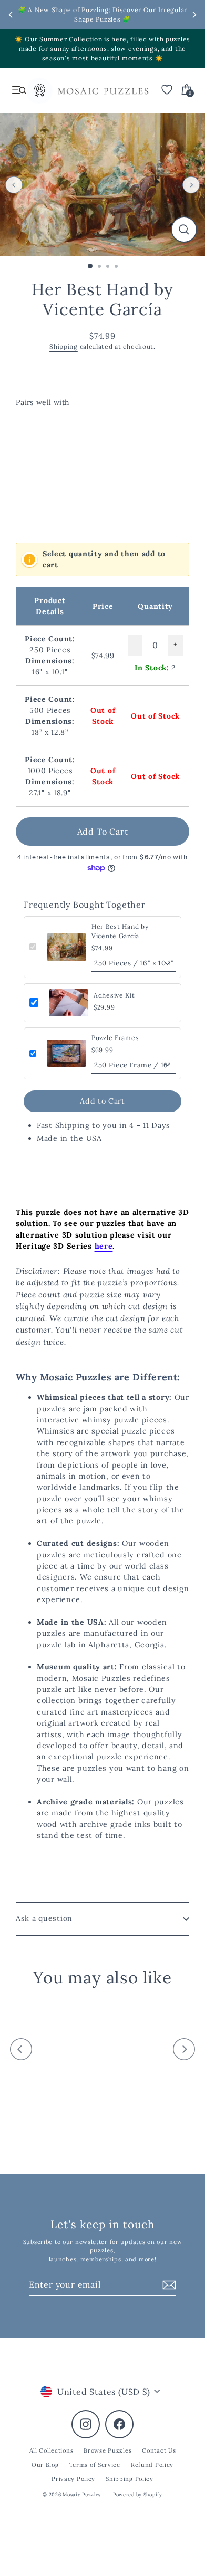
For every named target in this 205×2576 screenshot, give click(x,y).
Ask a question (44, 1918)
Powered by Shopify (138, 2494)
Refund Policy (152, 2465)
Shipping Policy (130, 2479)
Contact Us (159, 2450)
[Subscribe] (168, 2285)
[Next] (191, 185)
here (104, 1246)
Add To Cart (103, 832)
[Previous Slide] (11, 15)
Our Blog (45, 2465)
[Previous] (14, 185)
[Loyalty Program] (39, 93)
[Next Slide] (194, 15)
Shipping (64, 346)
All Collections (52, 2450)
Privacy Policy (73, 2479)
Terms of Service (95, 2465)
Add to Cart (102, 1101)
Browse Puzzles (107, 2450)
